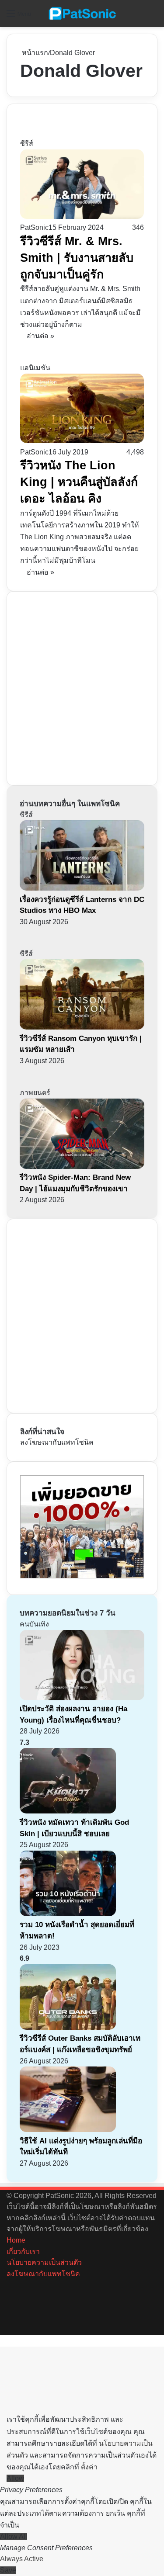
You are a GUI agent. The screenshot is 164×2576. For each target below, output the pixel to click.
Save (8, 2570)
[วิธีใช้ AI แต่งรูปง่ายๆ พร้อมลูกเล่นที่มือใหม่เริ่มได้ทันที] (68, 2130)
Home (16, 2240)
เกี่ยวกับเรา (23, 2252)
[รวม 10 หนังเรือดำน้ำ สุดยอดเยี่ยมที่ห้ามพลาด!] (68, 1914)
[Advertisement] (82, 687)
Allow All (14, 2536)
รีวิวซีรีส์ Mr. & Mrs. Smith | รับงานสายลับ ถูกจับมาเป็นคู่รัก (77, 258)
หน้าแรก (34, 53)
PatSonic (34, 227)
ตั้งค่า (89, 2467)
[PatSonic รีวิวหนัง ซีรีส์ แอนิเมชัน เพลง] (82, 14)
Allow (15, 2478)
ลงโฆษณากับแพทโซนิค (57, 1442)
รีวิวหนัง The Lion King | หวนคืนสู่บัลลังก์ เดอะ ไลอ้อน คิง (79, 482)
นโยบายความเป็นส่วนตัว (44, 2262)
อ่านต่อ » (40, 336)
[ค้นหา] (153, 17)
